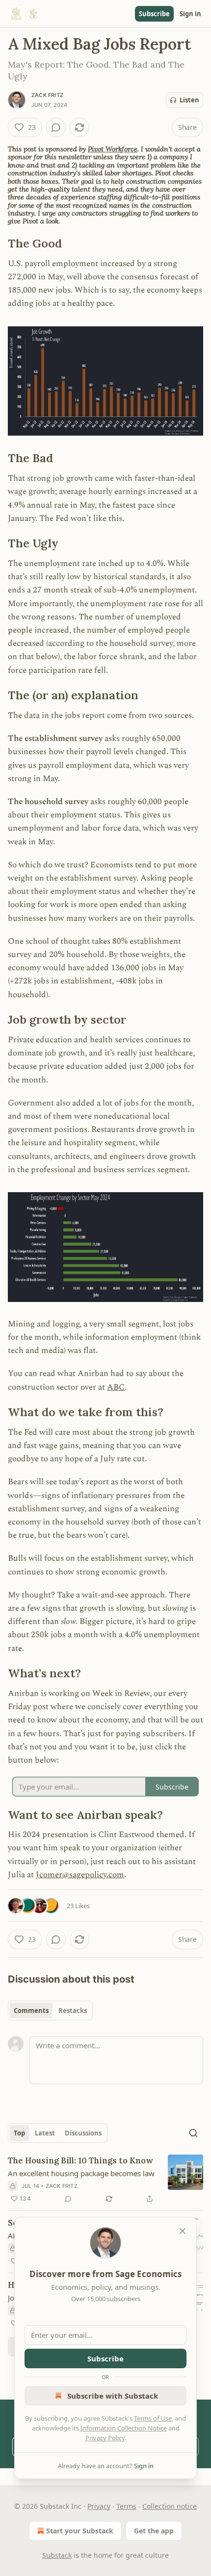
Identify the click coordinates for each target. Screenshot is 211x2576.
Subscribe (154, 14)
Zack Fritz (47, 95)
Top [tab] (19, 2133)
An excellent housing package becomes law (81, 2173)
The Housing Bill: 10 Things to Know (80, 2160)
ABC (116, 1387)
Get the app (154, 2531)
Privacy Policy (105, 2438)
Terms (126, 2506)
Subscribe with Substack (113, 2396)
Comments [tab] (31, 2011)
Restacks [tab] (73, 2011)
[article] (105, 2180)
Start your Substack (80, 2531)
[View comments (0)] (56, 127)
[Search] (193, 2133)
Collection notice (170, 2506)
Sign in (190, 14)
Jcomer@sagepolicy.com (80, 1875)
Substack (57, 2555)
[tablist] (50, 2011)
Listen (189, 100)
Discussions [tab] (83, 2133)
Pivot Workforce (113, 149)
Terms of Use (153, 2418)
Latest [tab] (45, 2133)
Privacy (99, 2506)
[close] (183, 2231)
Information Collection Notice (124, 2428)
